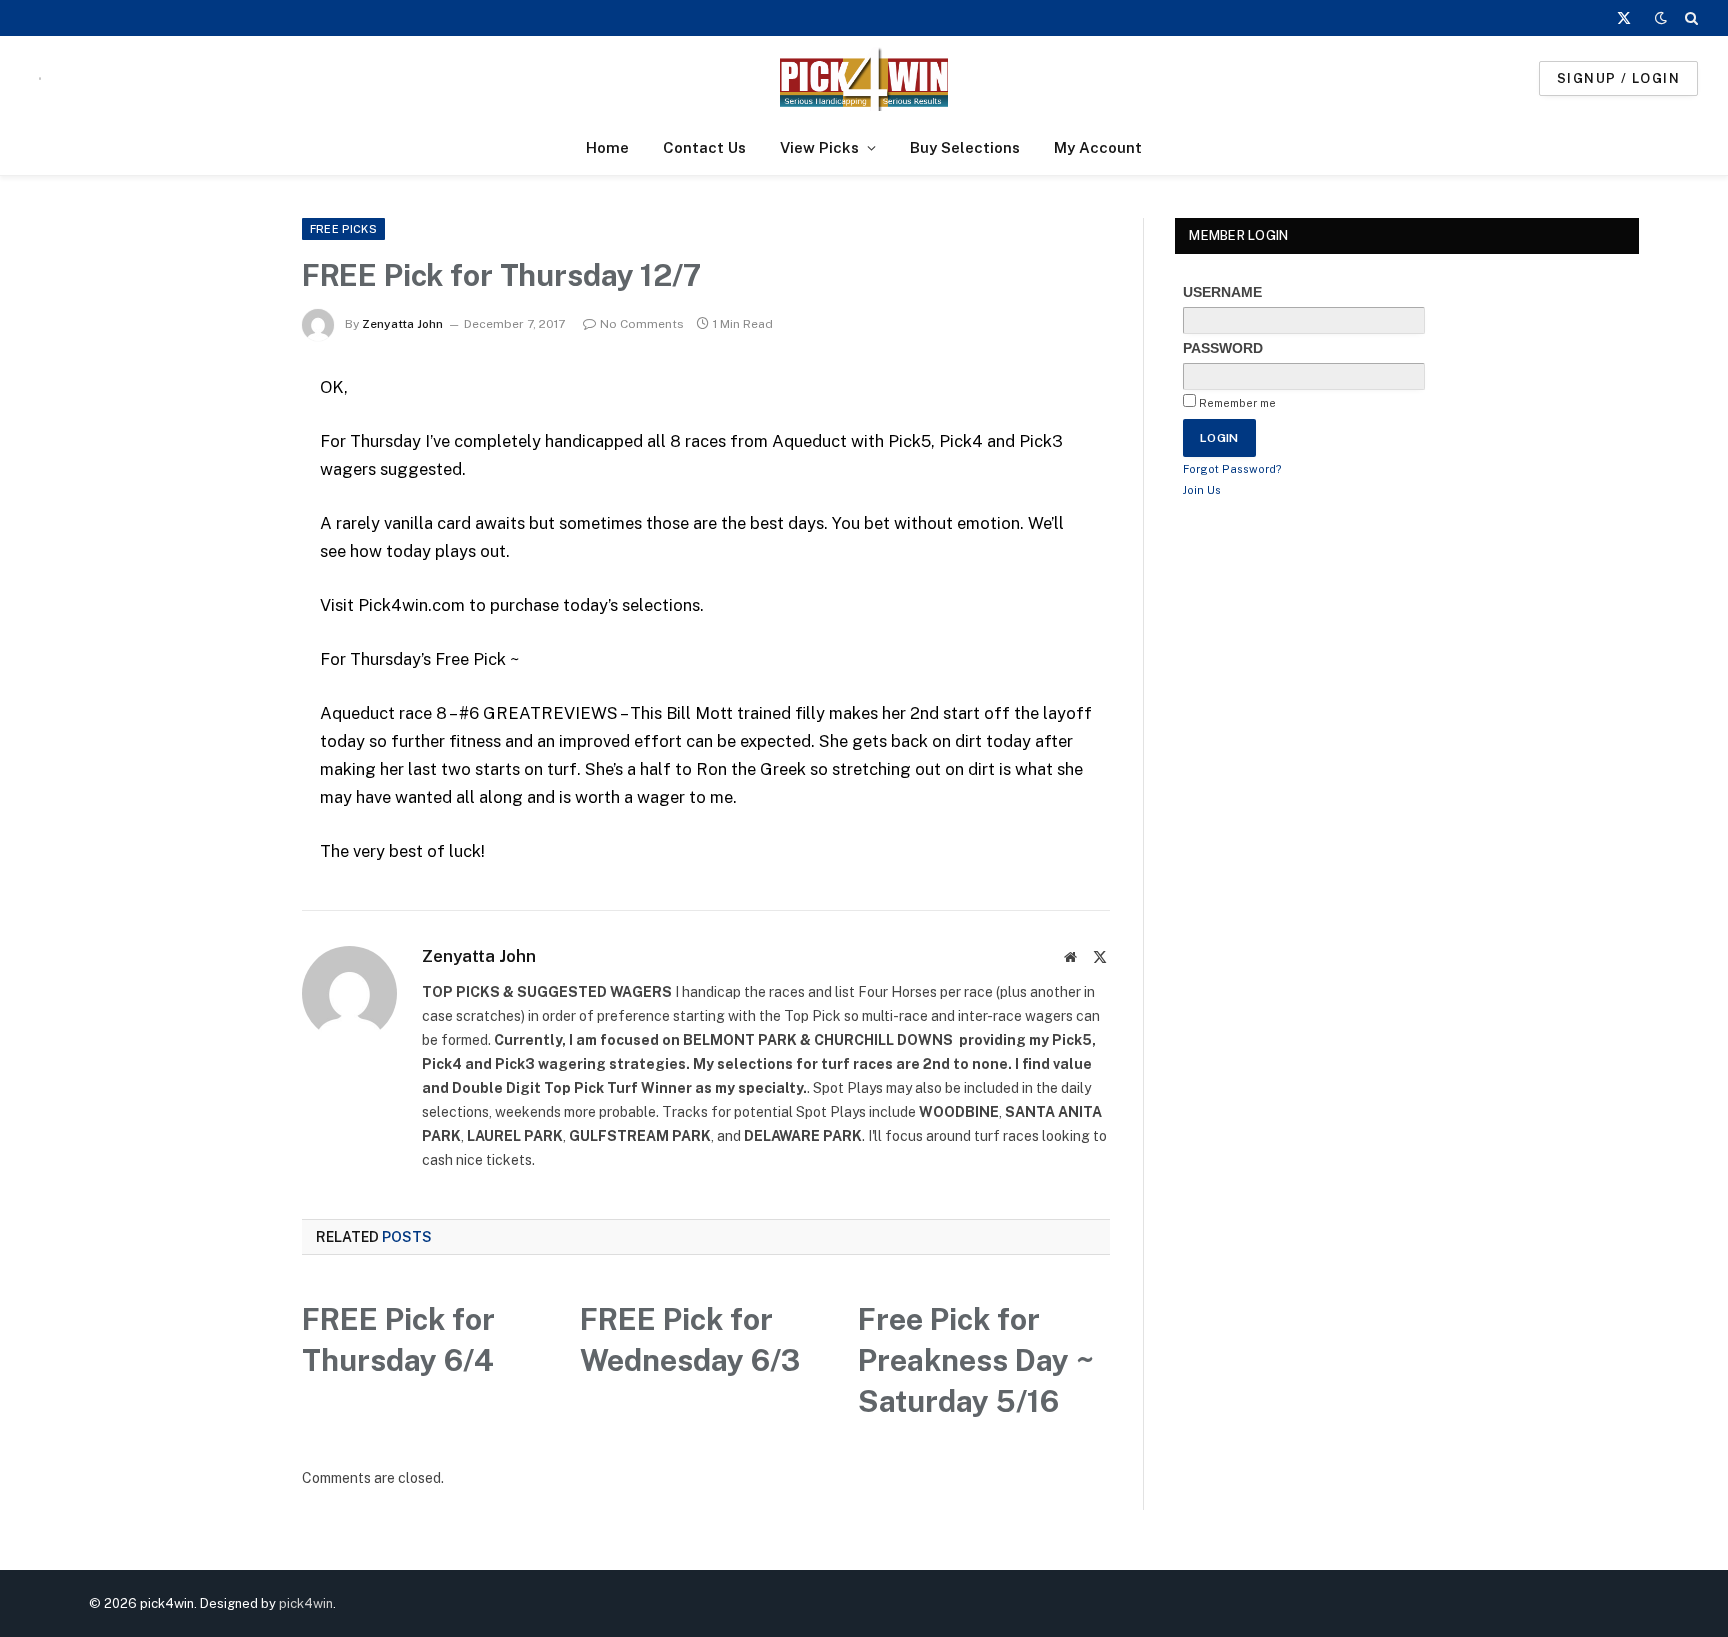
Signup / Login (1618, 78)
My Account (1098, 147)
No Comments (642, 324)
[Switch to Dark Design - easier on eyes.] (1661, 18)
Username (1222, 292)
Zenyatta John (402, 324)
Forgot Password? (1232, 469)
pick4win (306, 1603)
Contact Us (704, 147)
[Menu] (40, 78)
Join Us (1202, 490)
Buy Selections (965, 147)
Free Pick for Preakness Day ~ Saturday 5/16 (976, 1360)
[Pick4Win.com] (864, 78)
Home (607, 147)
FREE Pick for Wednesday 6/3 (690, 1339)
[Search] (1689, 18)
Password (1223, 348)
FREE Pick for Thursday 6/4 (398, 1339)
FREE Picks (343, 229)
